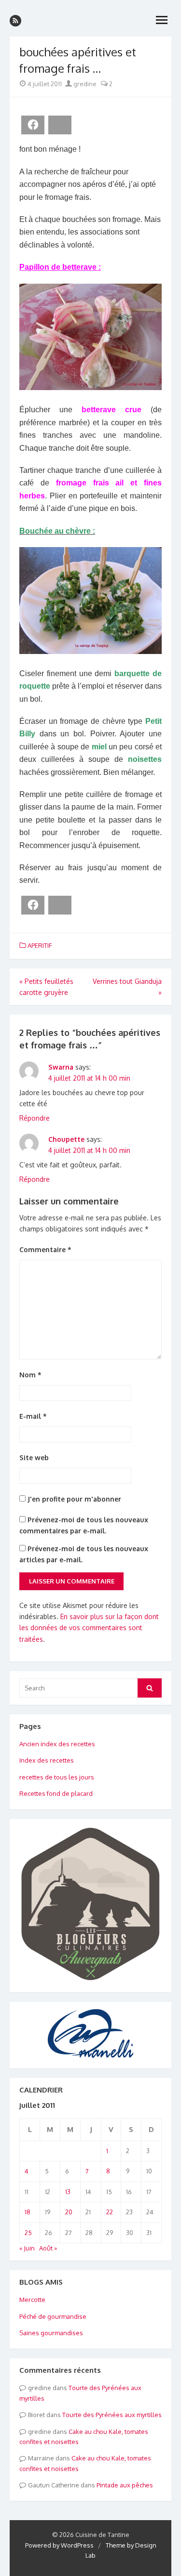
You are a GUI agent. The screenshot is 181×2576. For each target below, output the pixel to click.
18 (28, 2212)
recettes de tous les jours (57, 1777)
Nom (30, 1375)
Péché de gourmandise (53, 2316)
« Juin (27, 2248)
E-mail (33, 1416)
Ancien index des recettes (57, 1744)
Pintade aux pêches (125, 2485)
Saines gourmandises (51, 2333)
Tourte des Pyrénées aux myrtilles (112, 2415)
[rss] (15, 21)
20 (69, 2212)
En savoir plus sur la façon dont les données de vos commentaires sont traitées (89, 1628)
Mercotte (32, 2300)
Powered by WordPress (59, 2545)
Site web (34, 1458)
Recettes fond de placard (56, 1793)
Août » (48, 2248)
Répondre (35, 1118)
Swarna (61, 1067)
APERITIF (40, 945)
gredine (84, 84)
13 (68, 2192)
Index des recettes (47, 1760)
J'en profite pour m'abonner (73, 1499)
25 (28, 2233)
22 (110, 2212)
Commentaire (45, 1249)
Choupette (66, 1139)
